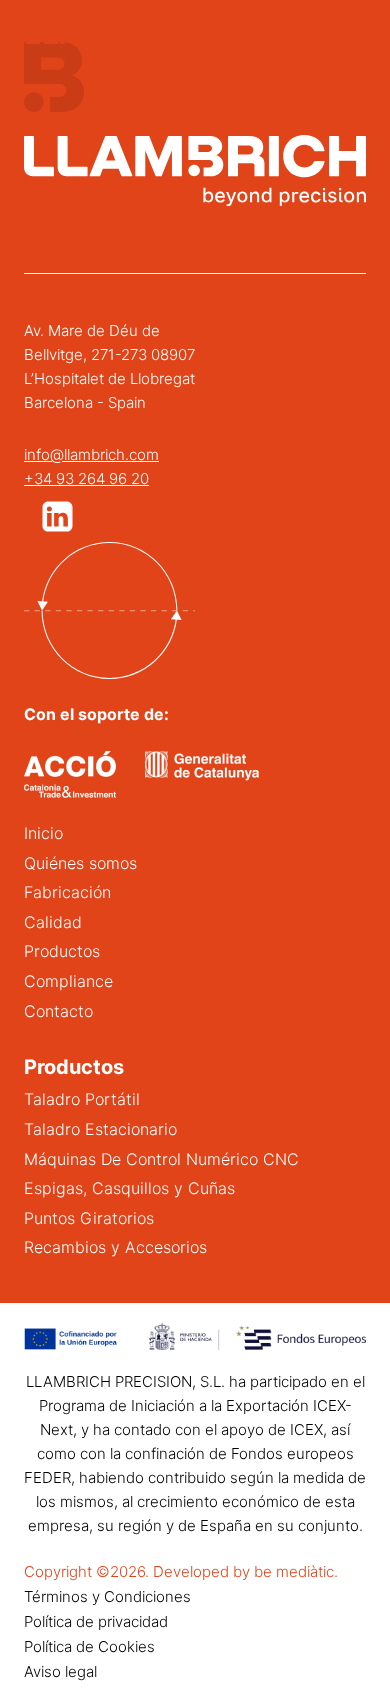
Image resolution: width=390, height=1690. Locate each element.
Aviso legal (60, 1671)
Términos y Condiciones (107, 1596)
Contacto (58, 1011)
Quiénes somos (80, 863)
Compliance (68, 981)
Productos (62, 951)
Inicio (43, 833)
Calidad (53, 922)
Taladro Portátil (82, 1099)
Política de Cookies (89, 1646)
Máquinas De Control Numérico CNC (161, 1159)
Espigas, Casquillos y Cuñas (129, 1188)
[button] (57, 516)
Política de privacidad (96, 1621)
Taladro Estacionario (100, 1129)
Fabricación (67, 892)
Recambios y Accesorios (115, 1247)
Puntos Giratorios (89, 1218)
